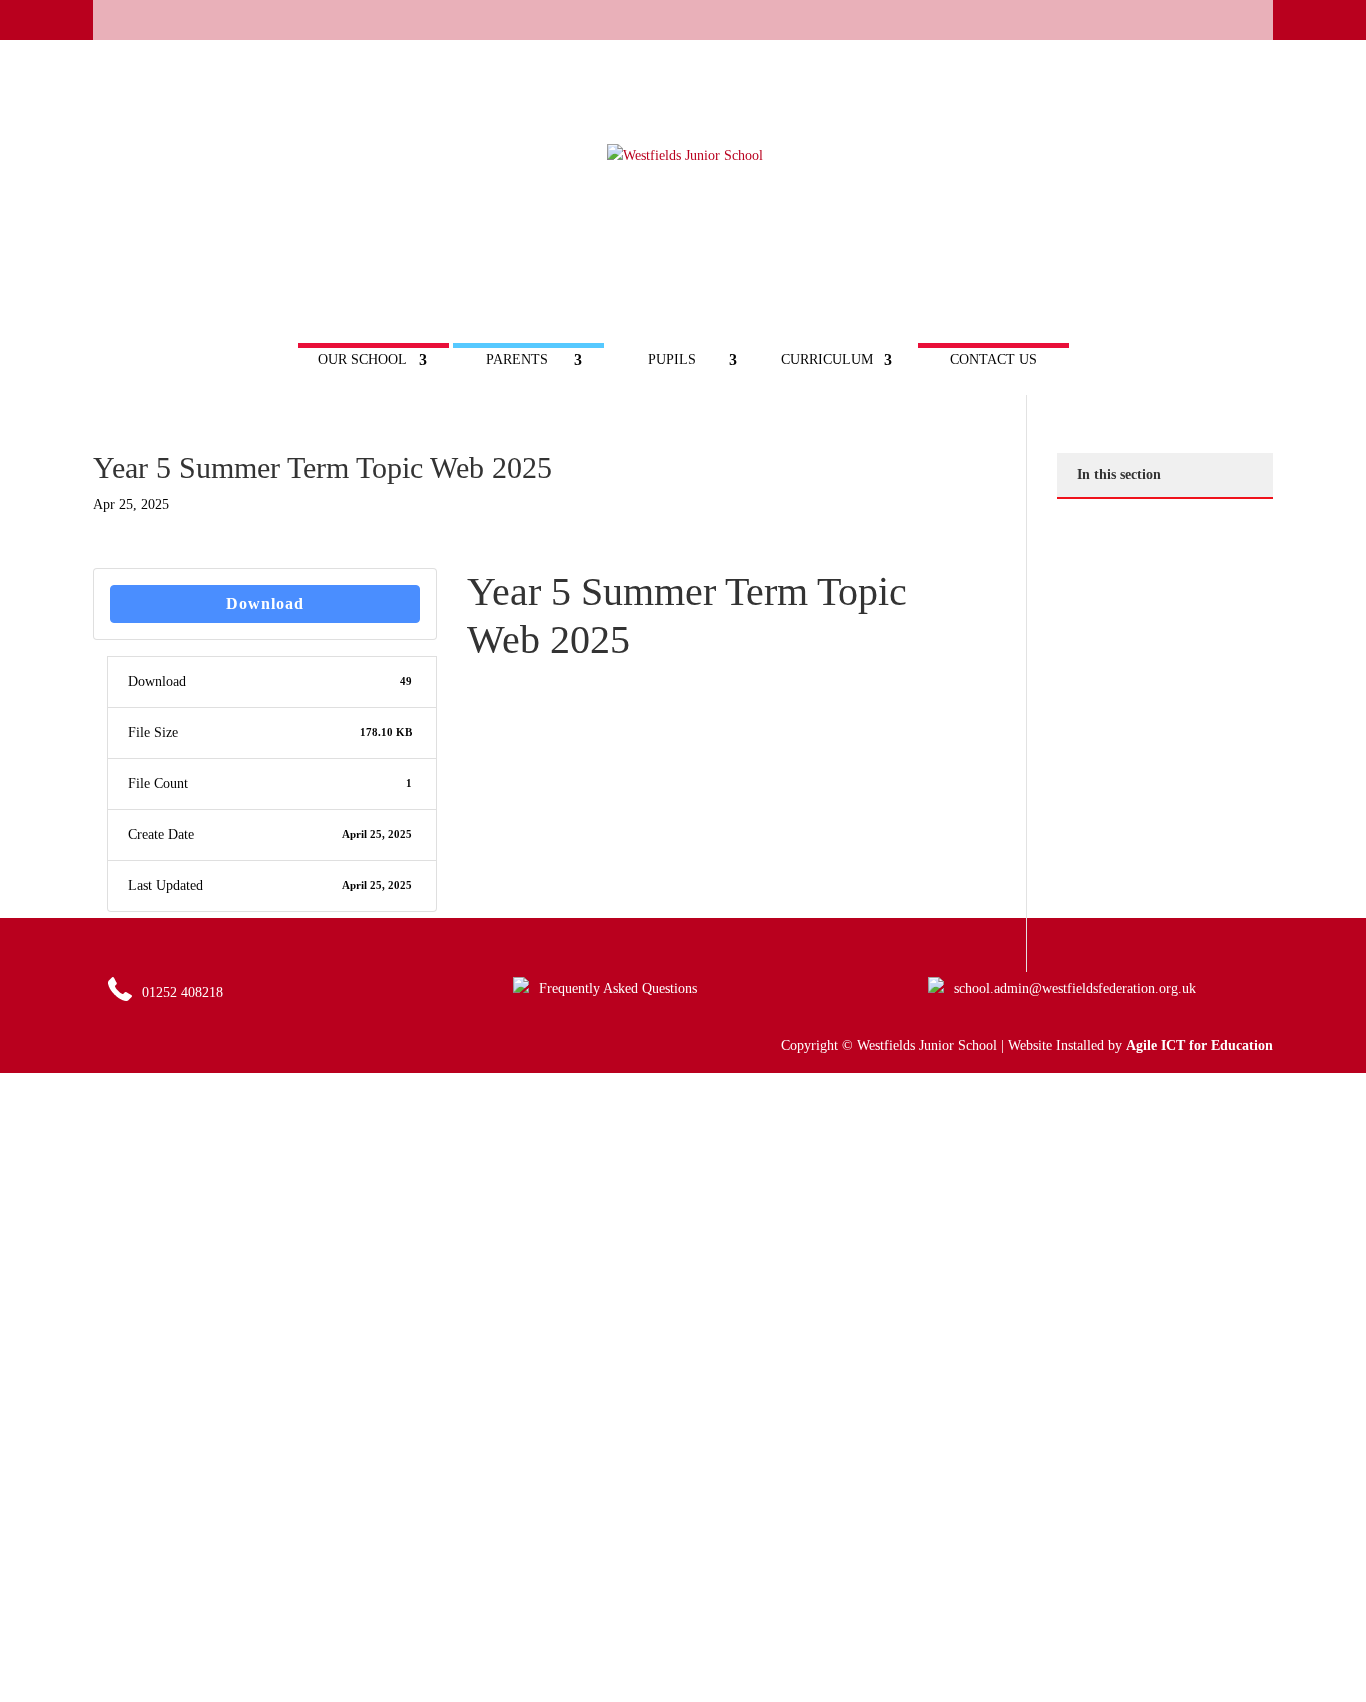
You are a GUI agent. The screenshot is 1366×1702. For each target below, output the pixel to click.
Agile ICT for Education (1199, 1045)
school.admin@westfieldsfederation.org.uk (1075, 988)
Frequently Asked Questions (618, 988)
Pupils (672, 360)
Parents (517, 360)
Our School (362, 360)
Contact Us (993, 360)
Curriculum (827, 360)
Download (265, 603)
